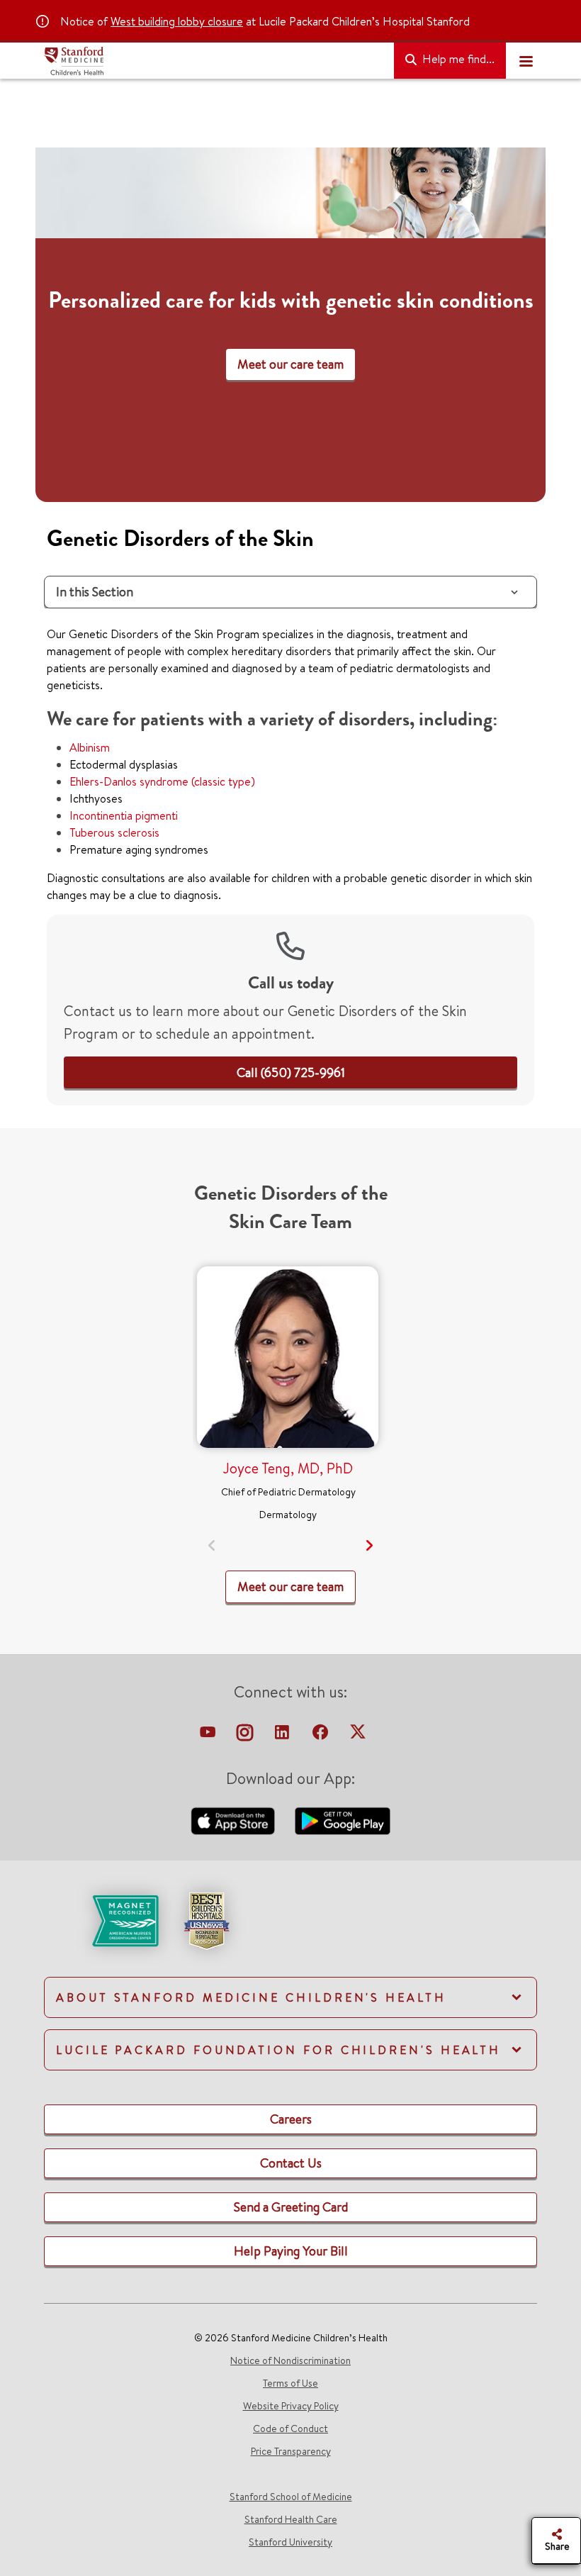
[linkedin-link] (283, 1736)
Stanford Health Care (291, 2519)
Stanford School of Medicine (291, 2497)
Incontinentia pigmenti (124, 815)
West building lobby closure (177, 21)
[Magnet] (102, 1919)
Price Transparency (291, 2451)
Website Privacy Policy (291, 2406)
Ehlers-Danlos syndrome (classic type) (162, 781)
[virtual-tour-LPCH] (209, 1736)
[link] (291, 1072)
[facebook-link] (322, 1736)
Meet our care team (290, 364)
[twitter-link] (358, 1736)
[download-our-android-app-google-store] (343, 1819)
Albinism (90, 747)
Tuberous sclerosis (114, 832)
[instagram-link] (246, 1736)
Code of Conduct (290, 2429)
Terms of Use (290, 2383)
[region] (290, 325)
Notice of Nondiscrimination (290, 2360)
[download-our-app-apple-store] (235, 1819)
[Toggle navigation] (526, 61)
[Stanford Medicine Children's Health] (213, 61)
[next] (370, 1545)
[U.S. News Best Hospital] (206, 1919)
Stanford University (290, 2542)
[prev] (212, 1545)
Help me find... (457, 59)
